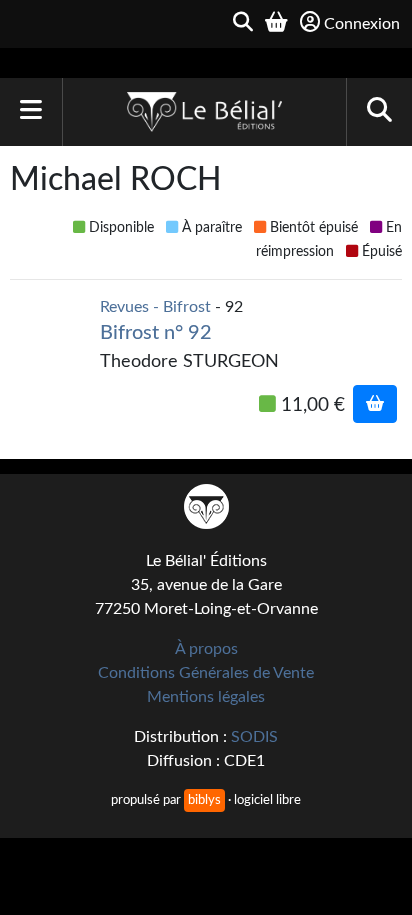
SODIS (254, 737)
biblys (204, 800)
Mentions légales (206, 697)
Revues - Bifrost (155, 307)
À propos (206, 649)
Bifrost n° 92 (156, 333)
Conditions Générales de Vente (206, 673)
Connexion (362, 24)
